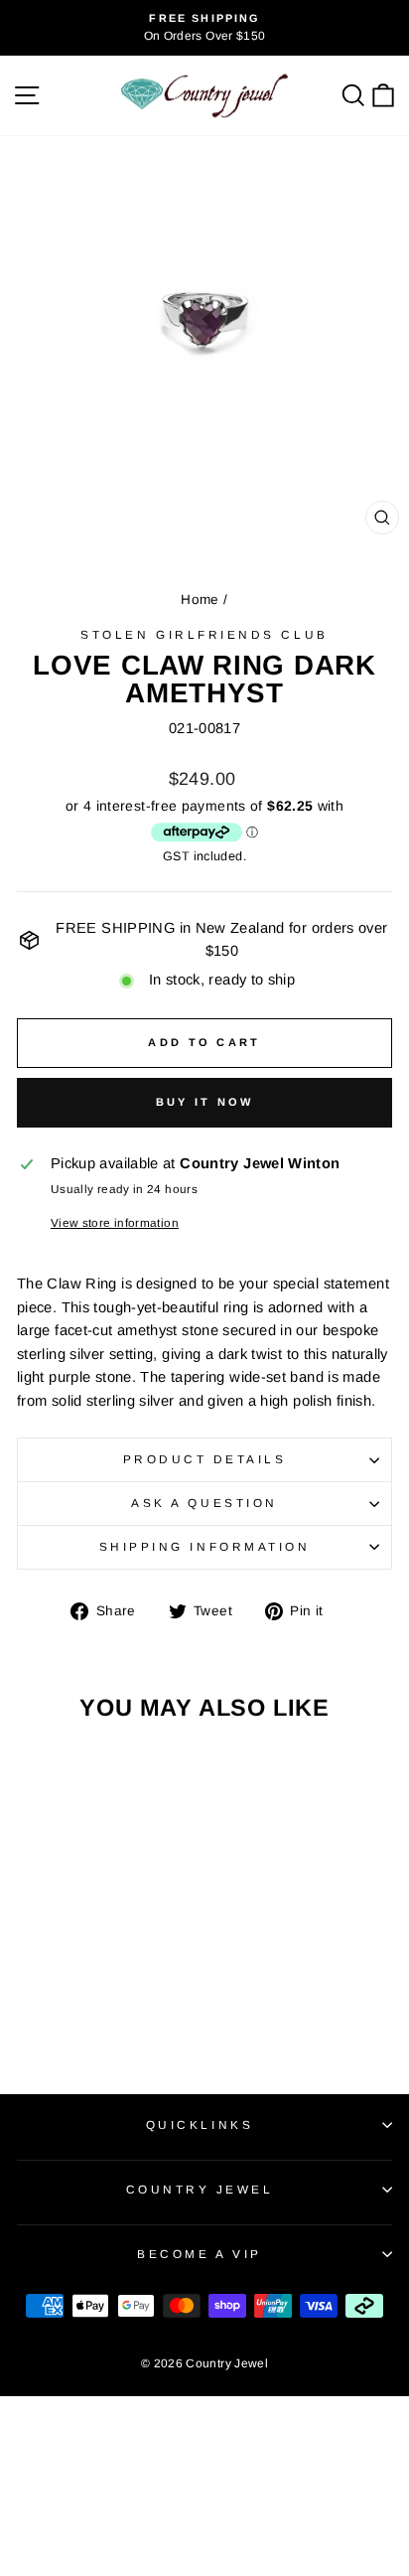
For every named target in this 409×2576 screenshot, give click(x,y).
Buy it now (205, 1102)
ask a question (204, 1503)
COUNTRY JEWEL (200, 2189)
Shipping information (205, 1546)
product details (205, 1459)
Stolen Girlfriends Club (204, 634)
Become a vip (199, 2254)
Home (200, 600)
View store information (115, 1222)
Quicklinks (200, 2124)
